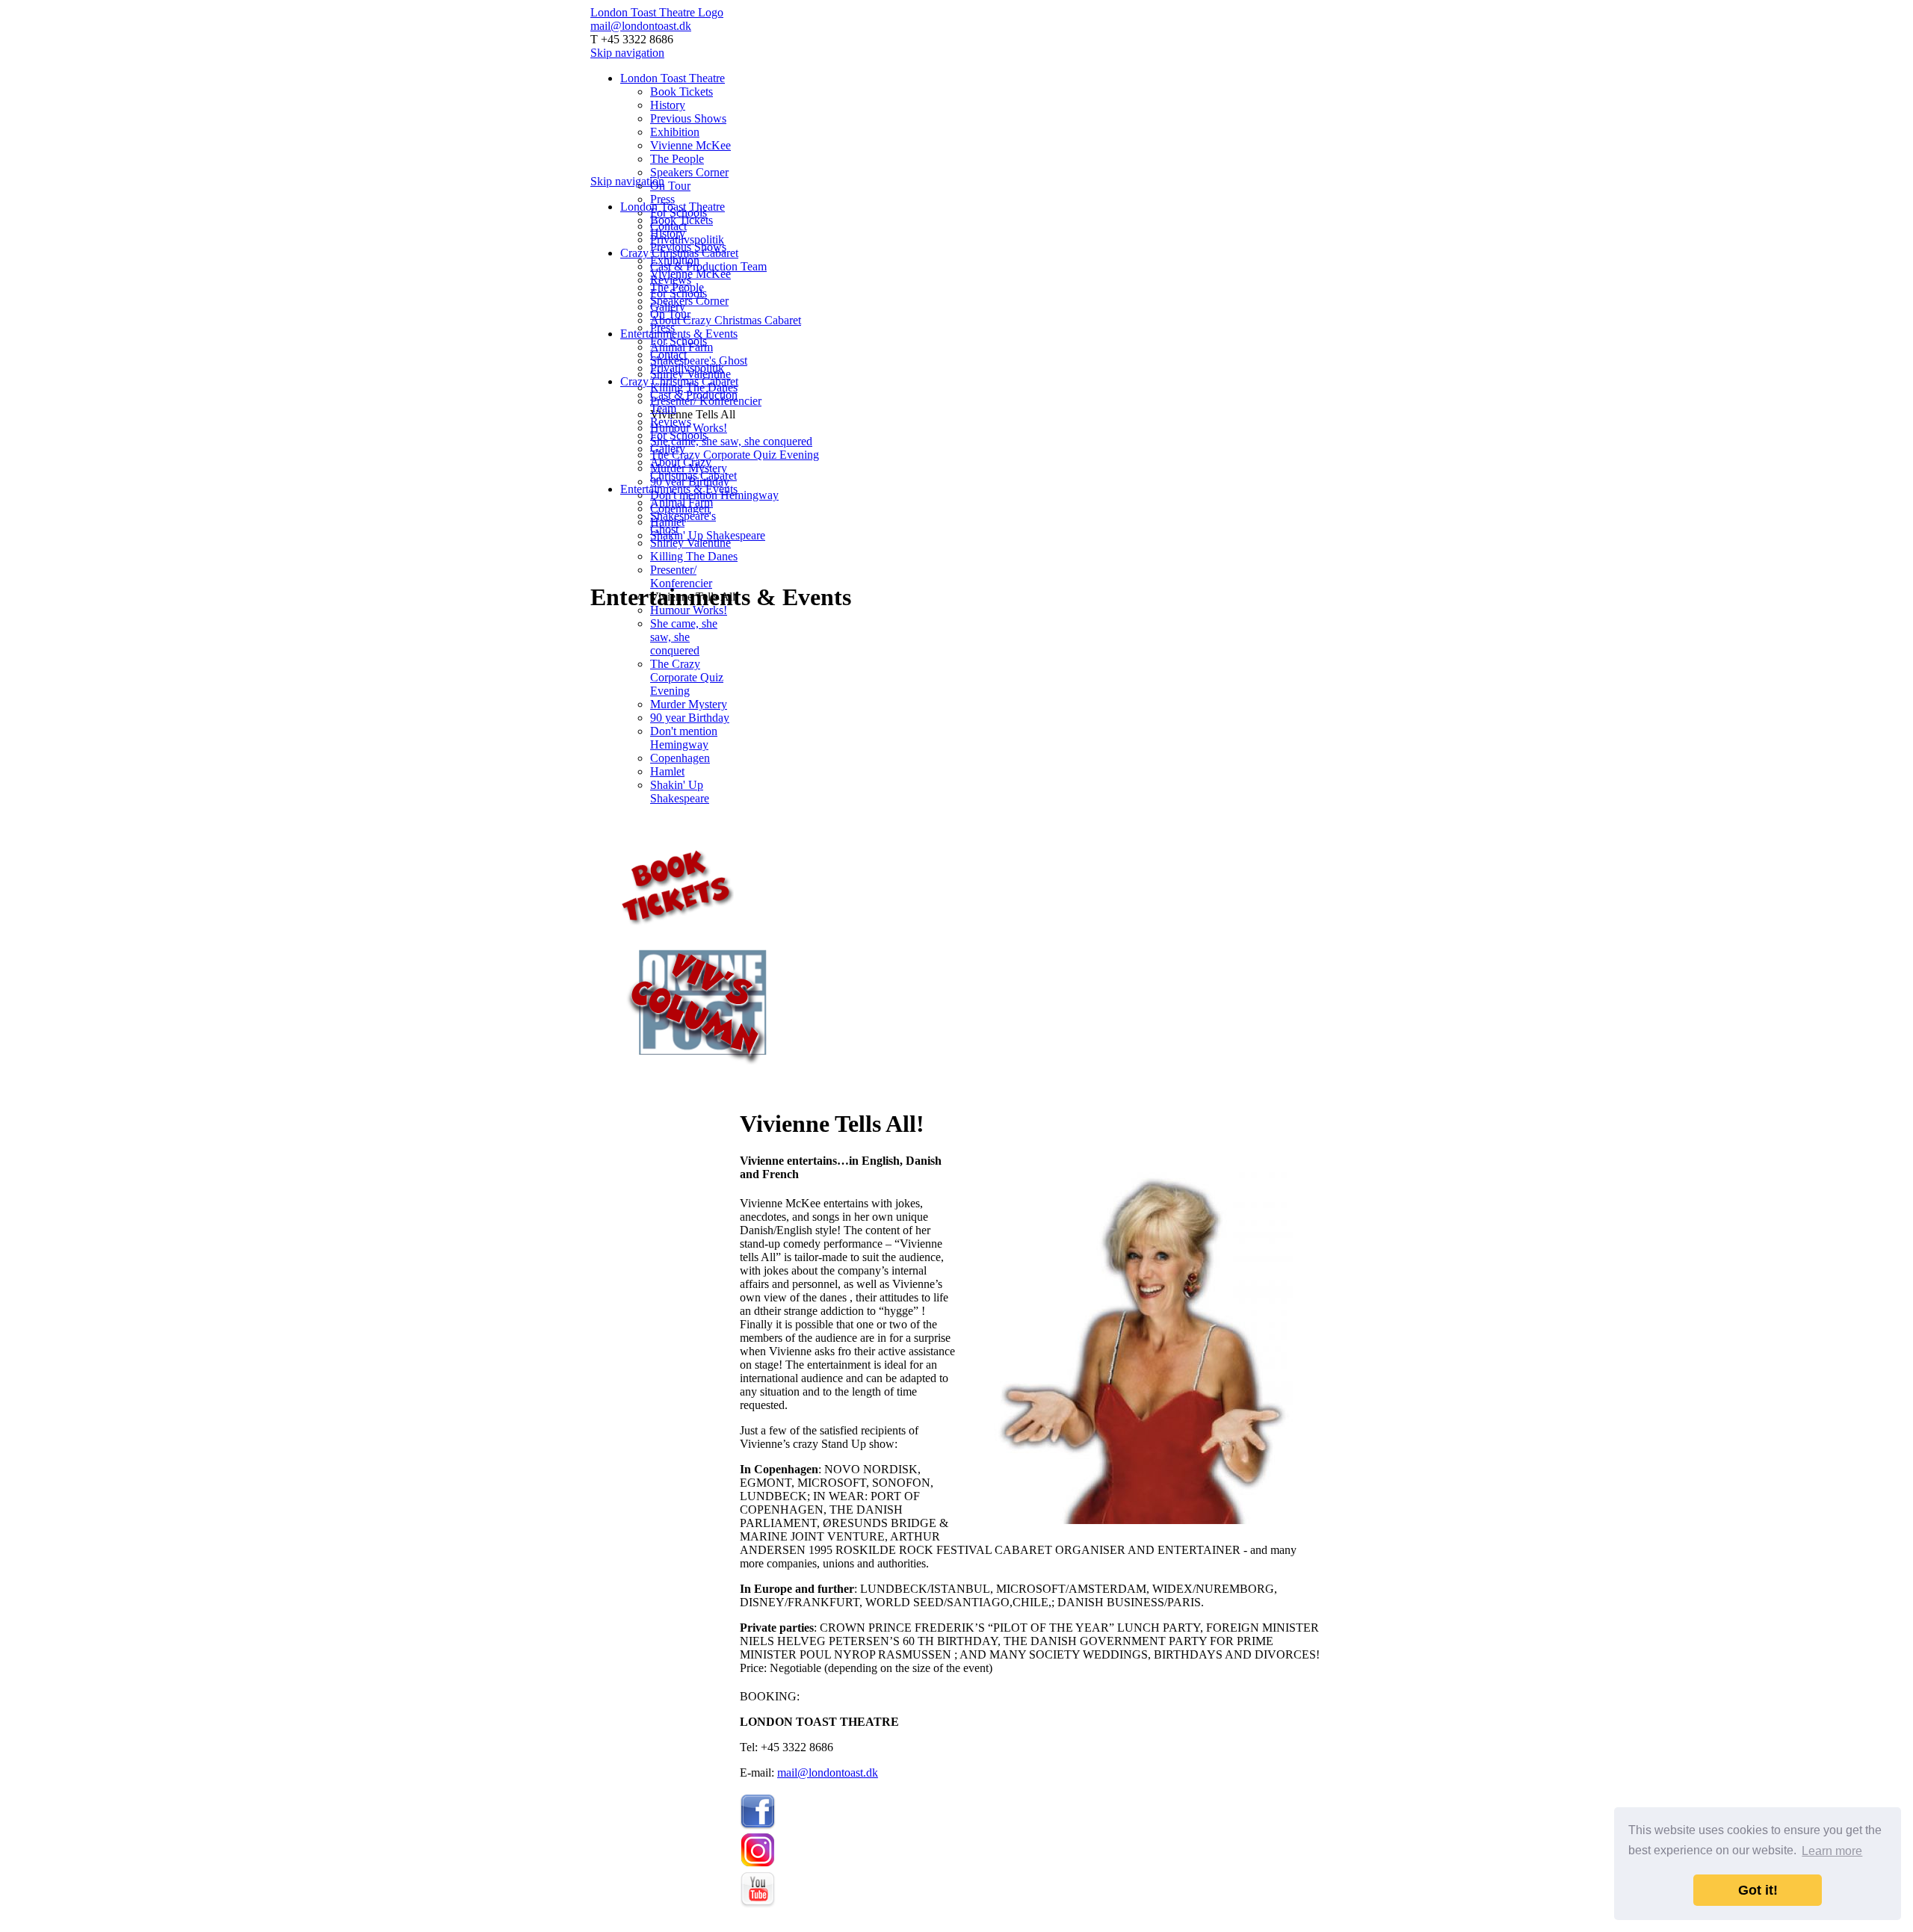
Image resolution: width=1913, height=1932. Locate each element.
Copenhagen (680, 758)
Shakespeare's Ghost (699, 360)
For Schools (679, 341)
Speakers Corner (689, 172)
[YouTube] (758, 1904)
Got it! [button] (1758, 1890)
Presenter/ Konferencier (681, 576)
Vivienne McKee (690, 145)
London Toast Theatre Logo (657, 12)
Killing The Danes (694, 556)
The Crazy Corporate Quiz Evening (735, 455)
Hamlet (667, 771)
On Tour (670, 186)
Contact (668, 354)
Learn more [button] (1832, 1851)
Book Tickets (682, 92)
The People (677, 159)
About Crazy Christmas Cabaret (726, 320)
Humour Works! (689, 610)
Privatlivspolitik (687, 239)
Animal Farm (682, 502)
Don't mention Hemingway (684, 738)
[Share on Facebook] (761, 1087)
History (668, 105)
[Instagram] (758, 1865)
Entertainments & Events (679, 334)
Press (662, 199)
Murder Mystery (689, 704)
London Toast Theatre (673, 78)
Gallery (668, 449)
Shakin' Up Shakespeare (708, 535)
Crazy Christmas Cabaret (679, 381)
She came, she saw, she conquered (731, 441)
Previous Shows (688, 118)
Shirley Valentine (690, 543)
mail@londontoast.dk (641, 26)
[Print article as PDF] (746, 1087)
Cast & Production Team (708, 266)
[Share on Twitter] (776, 1087)
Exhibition (675, 132)
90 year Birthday (690, 718)
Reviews (671, 422)
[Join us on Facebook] (758, 1826)
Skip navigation (627, 53)
